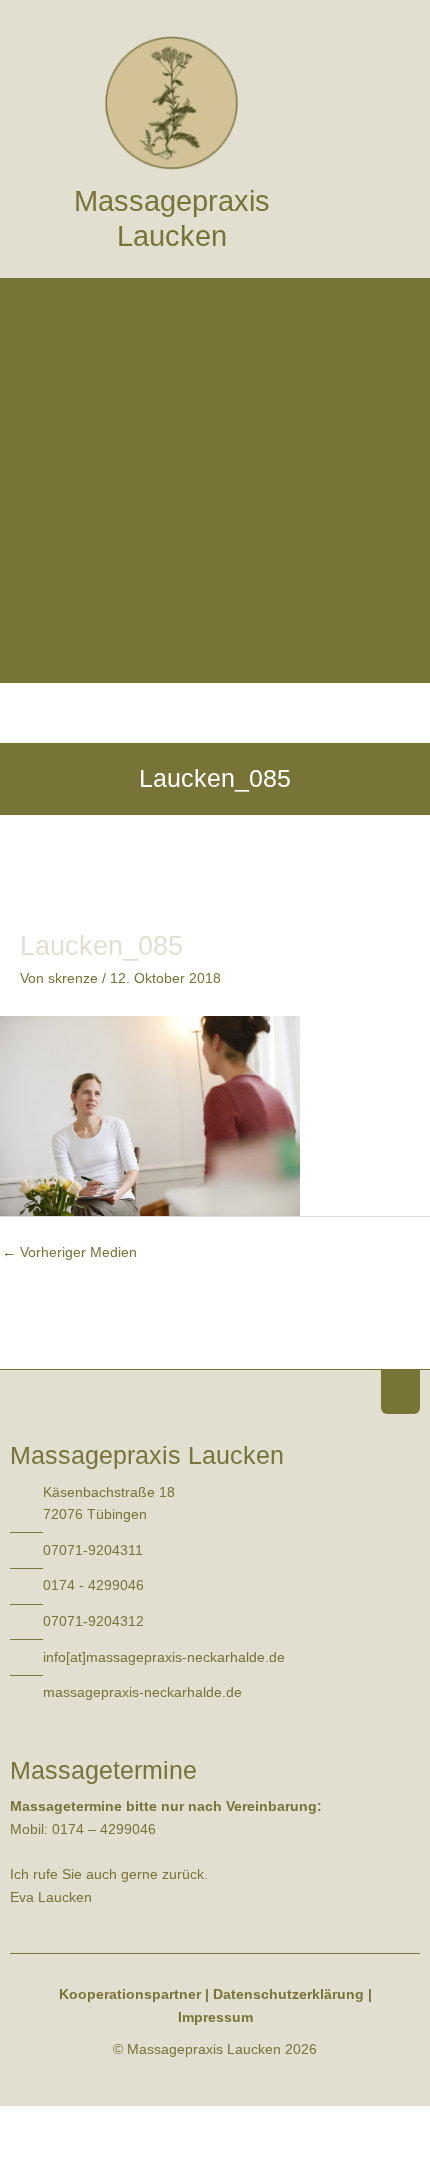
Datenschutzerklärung (288, 1994)
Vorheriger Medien (69, 1252)
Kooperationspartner (130, 1994)
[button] (401, 223)
